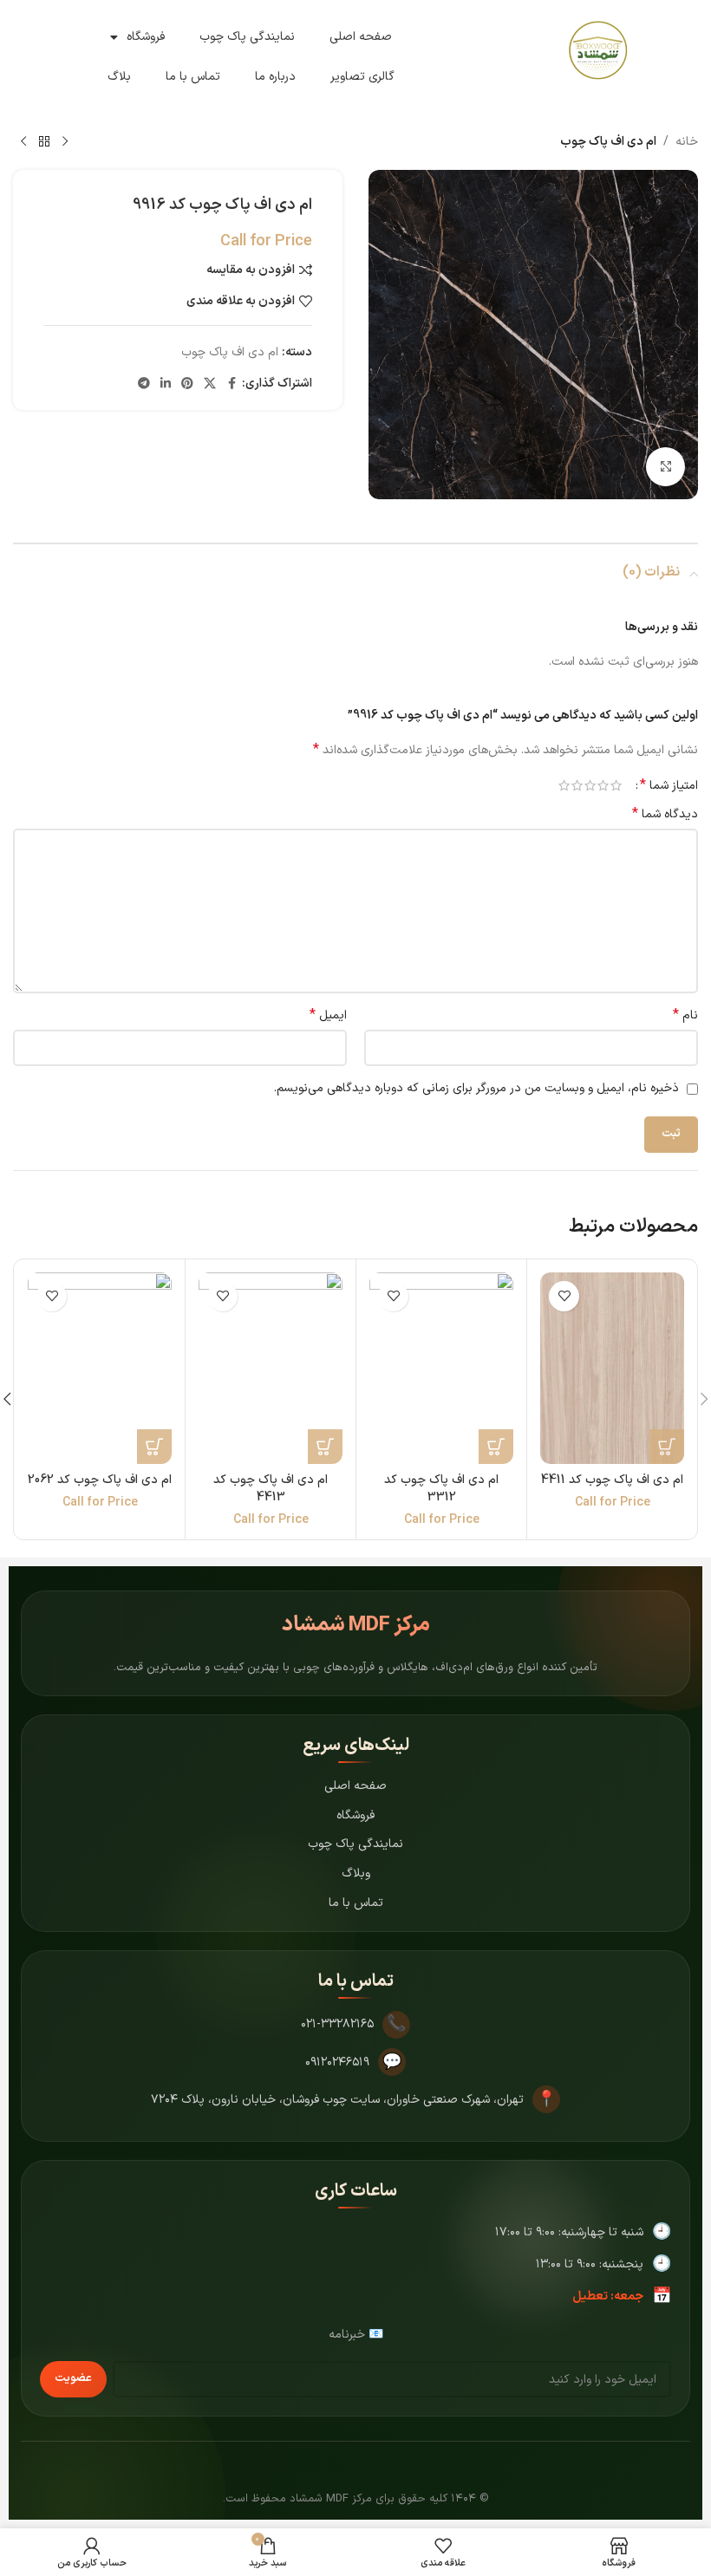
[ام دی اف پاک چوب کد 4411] (612, 1368)
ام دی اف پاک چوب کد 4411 (612, 1480)
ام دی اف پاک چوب (608, 142)
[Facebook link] (232, 384)
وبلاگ (356, 1873)
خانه (687, 142)
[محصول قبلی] (65, 142)
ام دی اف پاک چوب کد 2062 (100, 1480)
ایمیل (328, 1016)
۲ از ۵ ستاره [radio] (603, 785)
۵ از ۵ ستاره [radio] (564, 785)
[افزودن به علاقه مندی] (564, 1296)
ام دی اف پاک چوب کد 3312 (441, 1489)
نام (685, 1016)
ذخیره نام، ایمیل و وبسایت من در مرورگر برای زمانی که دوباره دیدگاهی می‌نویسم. (476, 1088)
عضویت (73, 2378)
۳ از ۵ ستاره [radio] (590, 785)
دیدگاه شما (665, 815)
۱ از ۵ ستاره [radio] (616, 785)
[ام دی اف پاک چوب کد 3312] (441, 1368)
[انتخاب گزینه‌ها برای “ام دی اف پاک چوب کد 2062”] (154, 1447)
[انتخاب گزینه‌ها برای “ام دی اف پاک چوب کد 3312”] (496, 1447)
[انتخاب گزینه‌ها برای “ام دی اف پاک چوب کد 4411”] (667, 1447)
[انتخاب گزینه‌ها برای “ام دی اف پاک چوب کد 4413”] (325, 1447)
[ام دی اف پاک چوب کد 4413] (271, 1368)
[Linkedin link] (166, 384)
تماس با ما (193, 77)
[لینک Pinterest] (187, 384)
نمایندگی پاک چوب (247, 37)
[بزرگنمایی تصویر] (665, 467)
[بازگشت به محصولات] (44, 142)
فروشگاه (146, 37)
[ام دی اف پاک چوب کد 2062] (100, 1368)
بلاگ (119, 77)
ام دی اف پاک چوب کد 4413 (271, 1489)
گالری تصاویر (362, 77)
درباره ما (275, 77)
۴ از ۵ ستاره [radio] (577, 785)
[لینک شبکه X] (210, 384)
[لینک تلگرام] (144, 384)
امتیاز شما (669, 785)
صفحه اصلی (361, 37)
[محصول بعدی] (23, 142)
